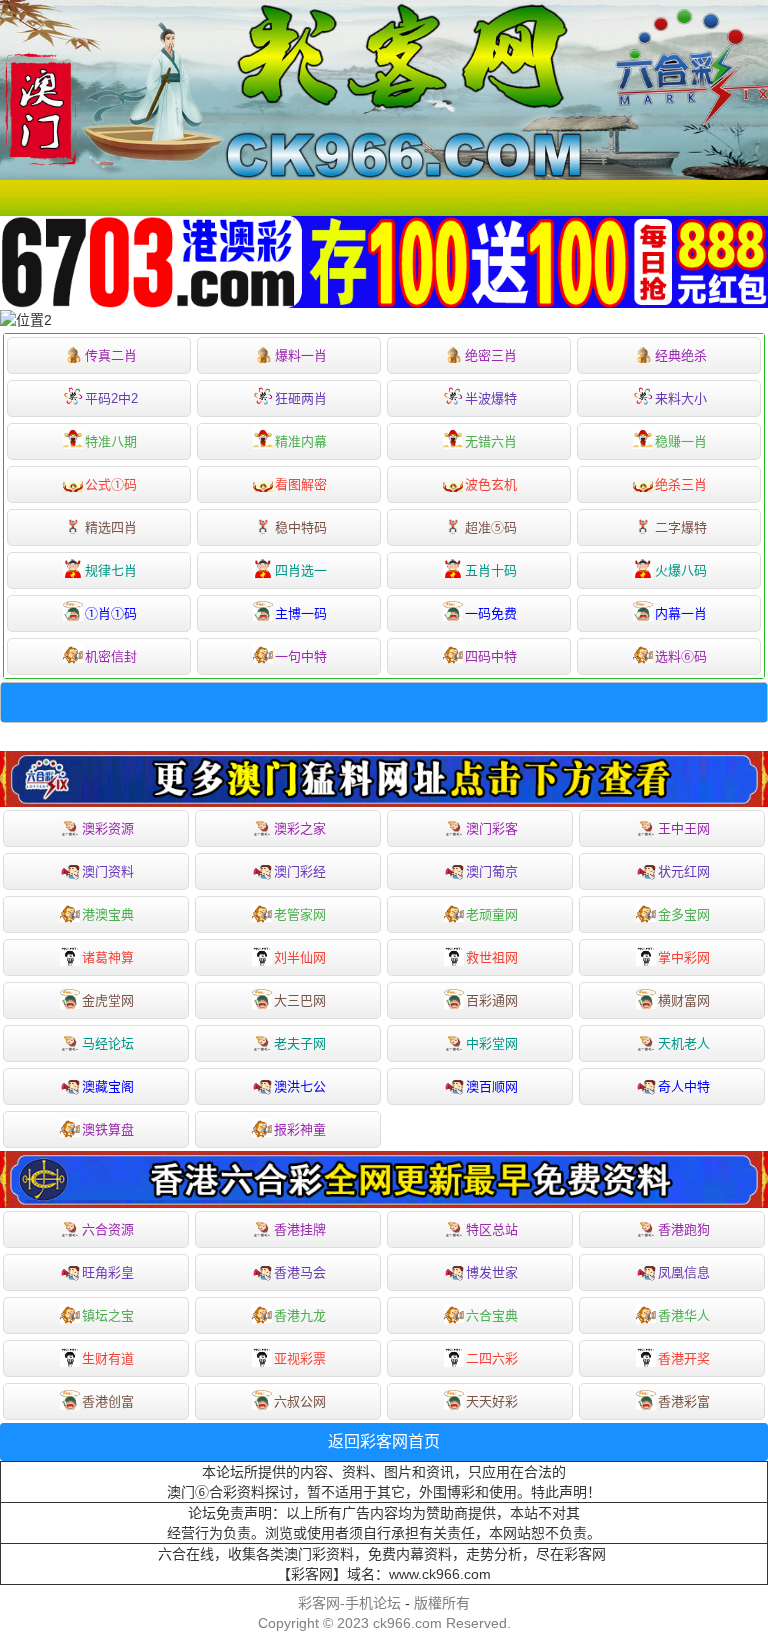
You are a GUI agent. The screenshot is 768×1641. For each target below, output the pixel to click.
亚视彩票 (300, 1358)
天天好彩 (492, 1401)
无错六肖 (491, 441)
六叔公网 (300, 1401)
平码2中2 (111, 398)
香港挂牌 (300, 1229)
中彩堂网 (492, 1043)
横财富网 (684, 1000)
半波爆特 (491, 398)
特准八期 (111, 441)
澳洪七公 (300, 1086)
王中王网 (684, 828)
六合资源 (108, 1229)
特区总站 (492, 1229)
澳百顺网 (492, 1086)
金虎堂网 (108, 1000)
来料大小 (681, 398)
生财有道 (108, 1358)
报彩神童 (300, 1129)
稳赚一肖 (681, 441)
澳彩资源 (108, 828)
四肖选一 (301, 570)
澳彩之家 (300, 828)
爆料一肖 (301, 355)
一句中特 (301, 656)
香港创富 (108, 1401)
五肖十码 (491, 570)
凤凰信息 (684, 1272)
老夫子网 (300, 1043)
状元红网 (684, 871)
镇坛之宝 (108, 1315)
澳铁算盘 (108, 1129)
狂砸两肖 (301, 398)
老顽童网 (492, 914)
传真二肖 (111, 355)
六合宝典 (492, 1315)
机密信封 (111, 656)
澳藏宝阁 (108, 1086)
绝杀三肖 (681, 484)
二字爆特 (681, 527)
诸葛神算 (108, 957)
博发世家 (492, 1272)
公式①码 (111, 484)
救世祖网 (492, 957)
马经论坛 (108, 1043)
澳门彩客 (492, 828)
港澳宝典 (108, 914)
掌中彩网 (684, 957)
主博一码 (301, 613)
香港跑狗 (684, 1229)
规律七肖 (111, 570)
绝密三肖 (491, 355)
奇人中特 (684, 1086)
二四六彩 (492, 1358)
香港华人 (684, 1315)
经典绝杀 (681, 355)
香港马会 (300, 1272)
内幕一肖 (681, 613)
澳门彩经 (300, 871)
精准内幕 (301, 441)
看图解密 (301, 484)
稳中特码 (301, 527)
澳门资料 (108, 871)
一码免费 (491, 613)
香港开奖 (684, 1358)
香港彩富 (684, 1401)
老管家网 (300, 914)
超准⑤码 (491, 527)
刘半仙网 (300, 957)
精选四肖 (111, 527)
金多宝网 (684, 914)
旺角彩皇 (108, 1272)
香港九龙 (300, 1315)
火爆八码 (681, 570)
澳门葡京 (492, 871)
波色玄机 (491, 484)
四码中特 (491, 656)
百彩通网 (492, 1000)
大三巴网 (300, 1000)
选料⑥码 (681, 656)
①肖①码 (111, 613)
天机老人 (684, 1043)
